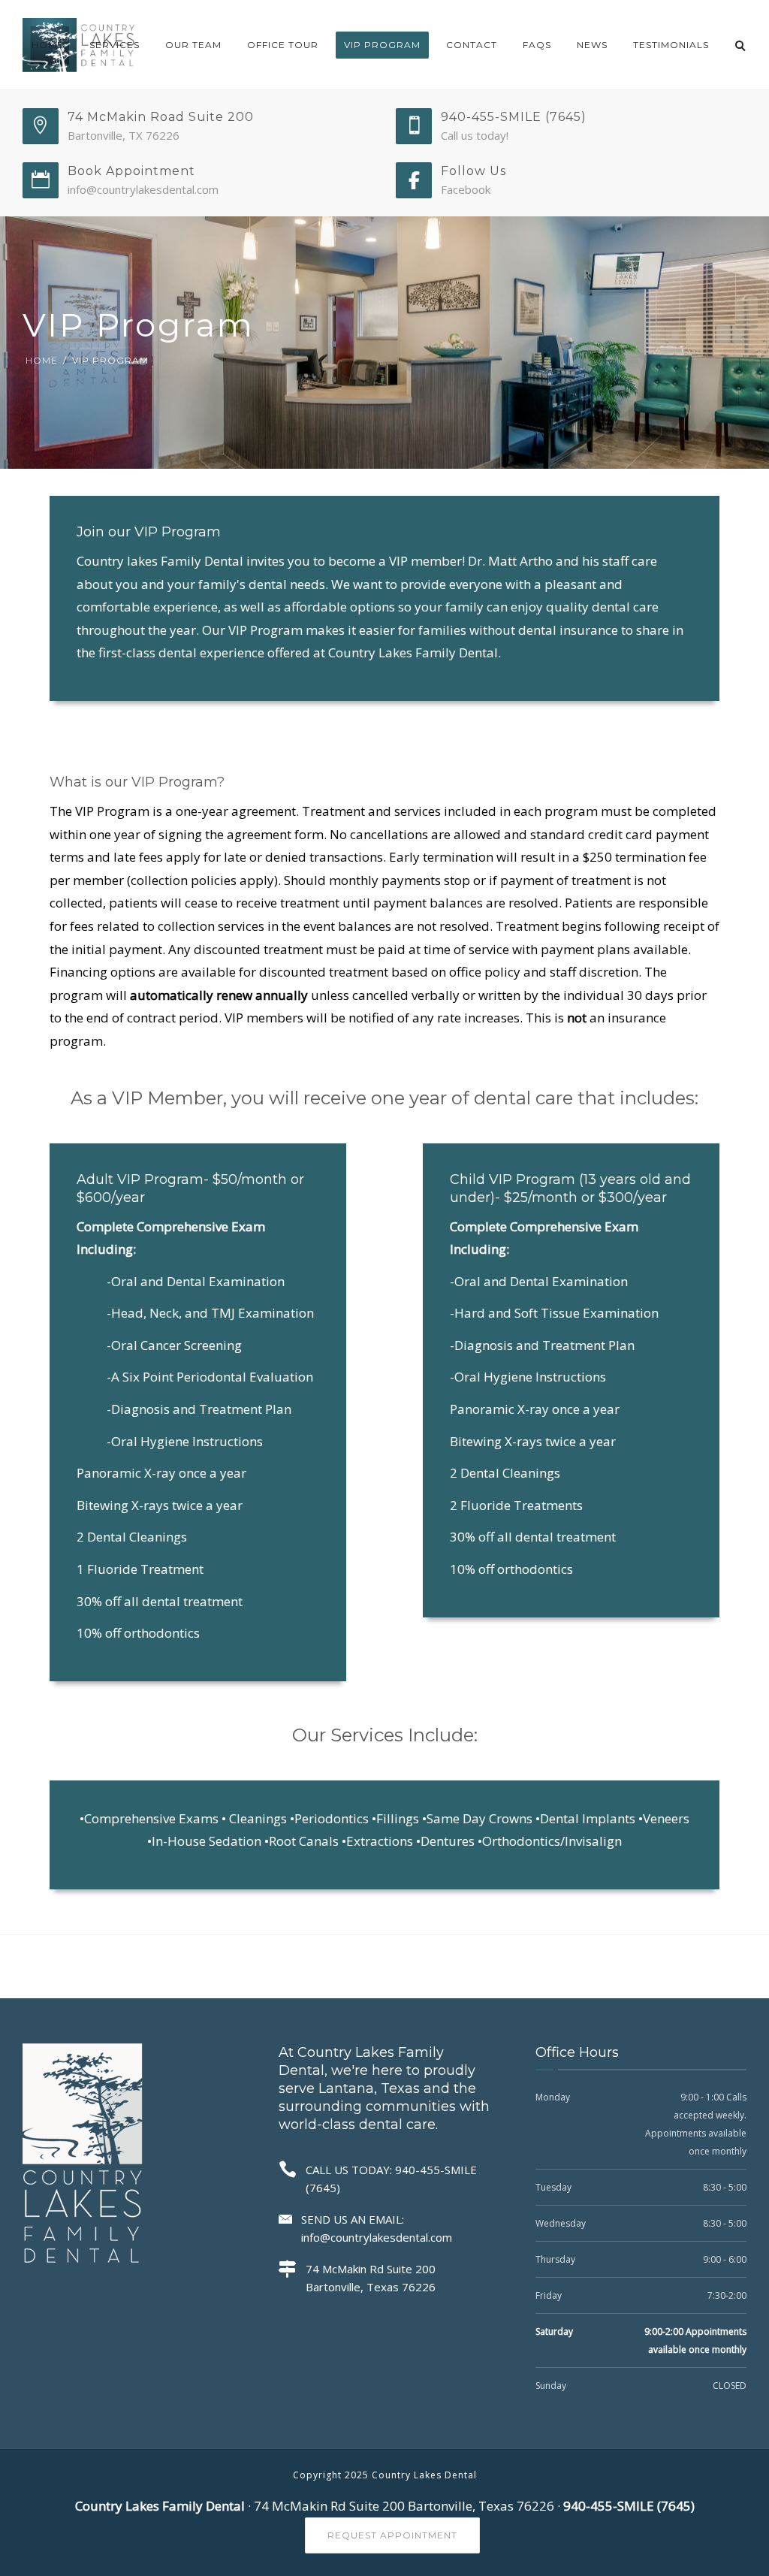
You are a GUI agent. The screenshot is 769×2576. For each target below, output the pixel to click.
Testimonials (671, 45)
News (592, 45)
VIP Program (382, 45)
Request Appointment (392, 2535)
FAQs (537, 45)
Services (115, 45)
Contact (472, 45)
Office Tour (283, 45)
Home (48, 45)
